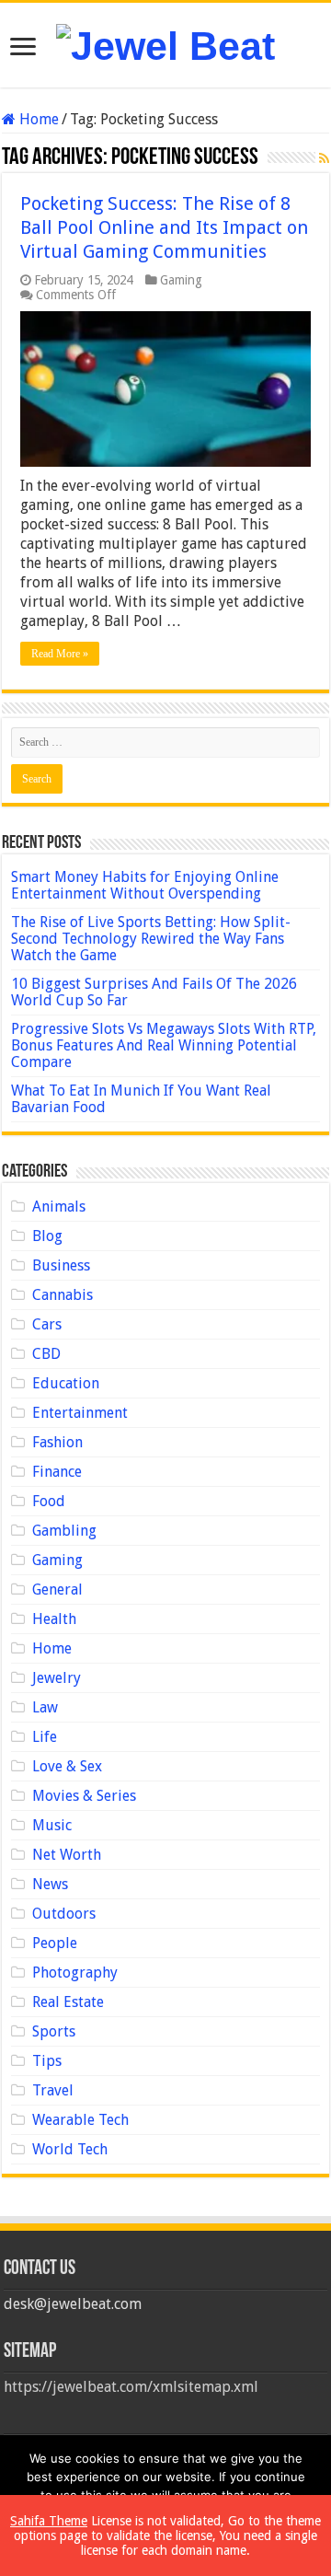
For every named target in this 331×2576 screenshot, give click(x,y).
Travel (53, 2090)
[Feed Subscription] (324, 158)
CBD (46, 1354)
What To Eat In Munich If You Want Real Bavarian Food (141, 1099)
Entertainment (80, 1413)
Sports (54, 2031)
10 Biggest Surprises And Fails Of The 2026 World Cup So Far (154, 992)
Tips (47, 2061)
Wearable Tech (80, 2120)
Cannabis (63, 1295)
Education (66, 1383)
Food (49, 1501)
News (50, 1884)
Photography (75, 1973)
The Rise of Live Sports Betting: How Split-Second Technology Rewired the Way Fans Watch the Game (151, 939)
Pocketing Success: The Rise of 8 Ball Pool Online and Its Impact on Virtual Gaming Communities (164, 227)
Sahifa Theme (49, 2521)
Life (45, 1737)
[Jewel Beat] (165, 43)
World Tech (70, 2149)
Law (45, 1707)
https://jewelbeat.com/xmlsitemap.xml (131, 2387)
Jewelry (57, 1678)
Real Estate (68, 2002)
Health (54, 1619)
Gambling (64, 1531)
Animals (59, 1207)
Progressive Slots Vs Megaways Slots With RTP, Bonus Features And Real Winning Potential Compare (164, 1045)
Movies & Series (84, 1796)
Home (37, 119)
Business (61, 1265)
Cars (47, 1324)
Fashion (57, 1442)
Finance (57, 1472)
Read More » (60, 654)
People (55, 1943)
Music (52, 1825)
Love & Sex (67, 1766)
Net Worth (67, 1855)
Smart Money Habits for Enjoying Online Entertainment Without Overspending (145, 885)
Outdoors (64, 1914)
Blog (47, 1236)
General (57, 1590)
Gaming (181, 280)
